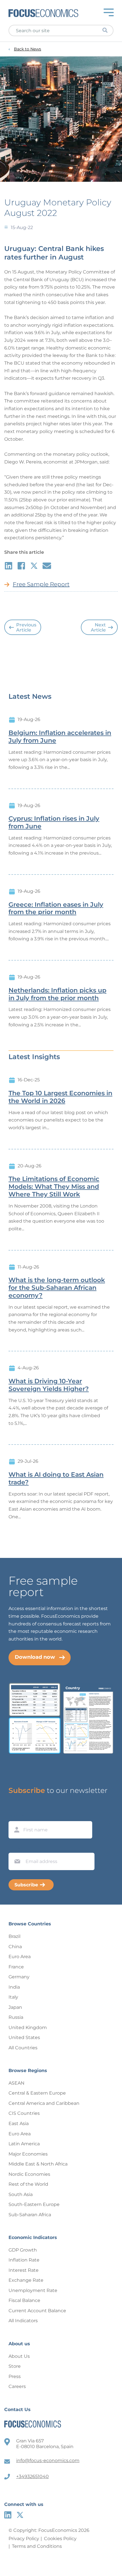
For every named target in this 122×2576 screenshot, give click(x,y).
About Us (19, 2356)
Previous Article (26, 627)
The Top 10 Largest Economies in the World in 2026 (60, 1097)
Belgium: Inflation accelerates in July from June (60, 737)
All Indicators (23, 2321)
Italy (13, 1997)
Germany (19, 1977)
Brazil (14, 1936)
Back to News (28, 49)
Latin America (24, 2144)
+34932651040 (32, 2476)
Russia (16, 2017)
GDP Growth (23, 2250)
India (14, 1987)
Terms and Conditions (37, 2546)
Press (15, 2376)
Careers (17, 2386)
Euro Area (20, 1957)
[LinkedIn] (8, 2515)
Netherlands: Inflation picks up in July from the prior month (57, 994)
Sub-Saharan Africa (30, 2215)
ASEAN (16, 2083)
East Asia (19, 2123)
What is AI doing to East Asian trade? (56, 1479)
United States (24, 2037)
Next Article (98, 627)
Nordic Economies (29, 2174)
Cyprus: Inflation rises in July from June (54, 823)
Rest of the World (28, 2184)
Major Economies (28, 2154)
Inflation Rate (24, 2260)
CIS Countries (24, 2113)
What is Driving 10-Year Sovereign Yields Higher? (49, 1385)
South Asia (21, 2194)
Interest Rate (24, 2270)
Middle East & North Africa (38, 2164)
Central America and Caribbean (44, 2103)
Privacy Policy (24, 2539)
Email (16, 1847)
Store (15, 2366)
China (15, 1947)
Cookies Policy (60, 2539)
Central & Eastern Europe (37, 2093)
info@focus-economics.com (48, 2460)
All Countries (23, 2048)
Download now (35, 1657)
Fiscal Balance (24, 2300)
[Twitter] (20, 2515)
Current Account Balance (37, 2311)
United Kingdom (28, 2027)
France (16, 1967)
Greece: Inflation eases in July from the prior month (56, 909)
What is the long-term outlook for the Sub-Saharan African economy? (57, 1288)
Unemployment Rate (33, 2290)
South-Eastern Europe (34, 2204)
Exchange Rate (26, 2280)
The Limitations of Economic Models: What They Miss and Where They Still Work (54, 1187)
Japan (15, 2007)
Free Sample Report (41, 584)
